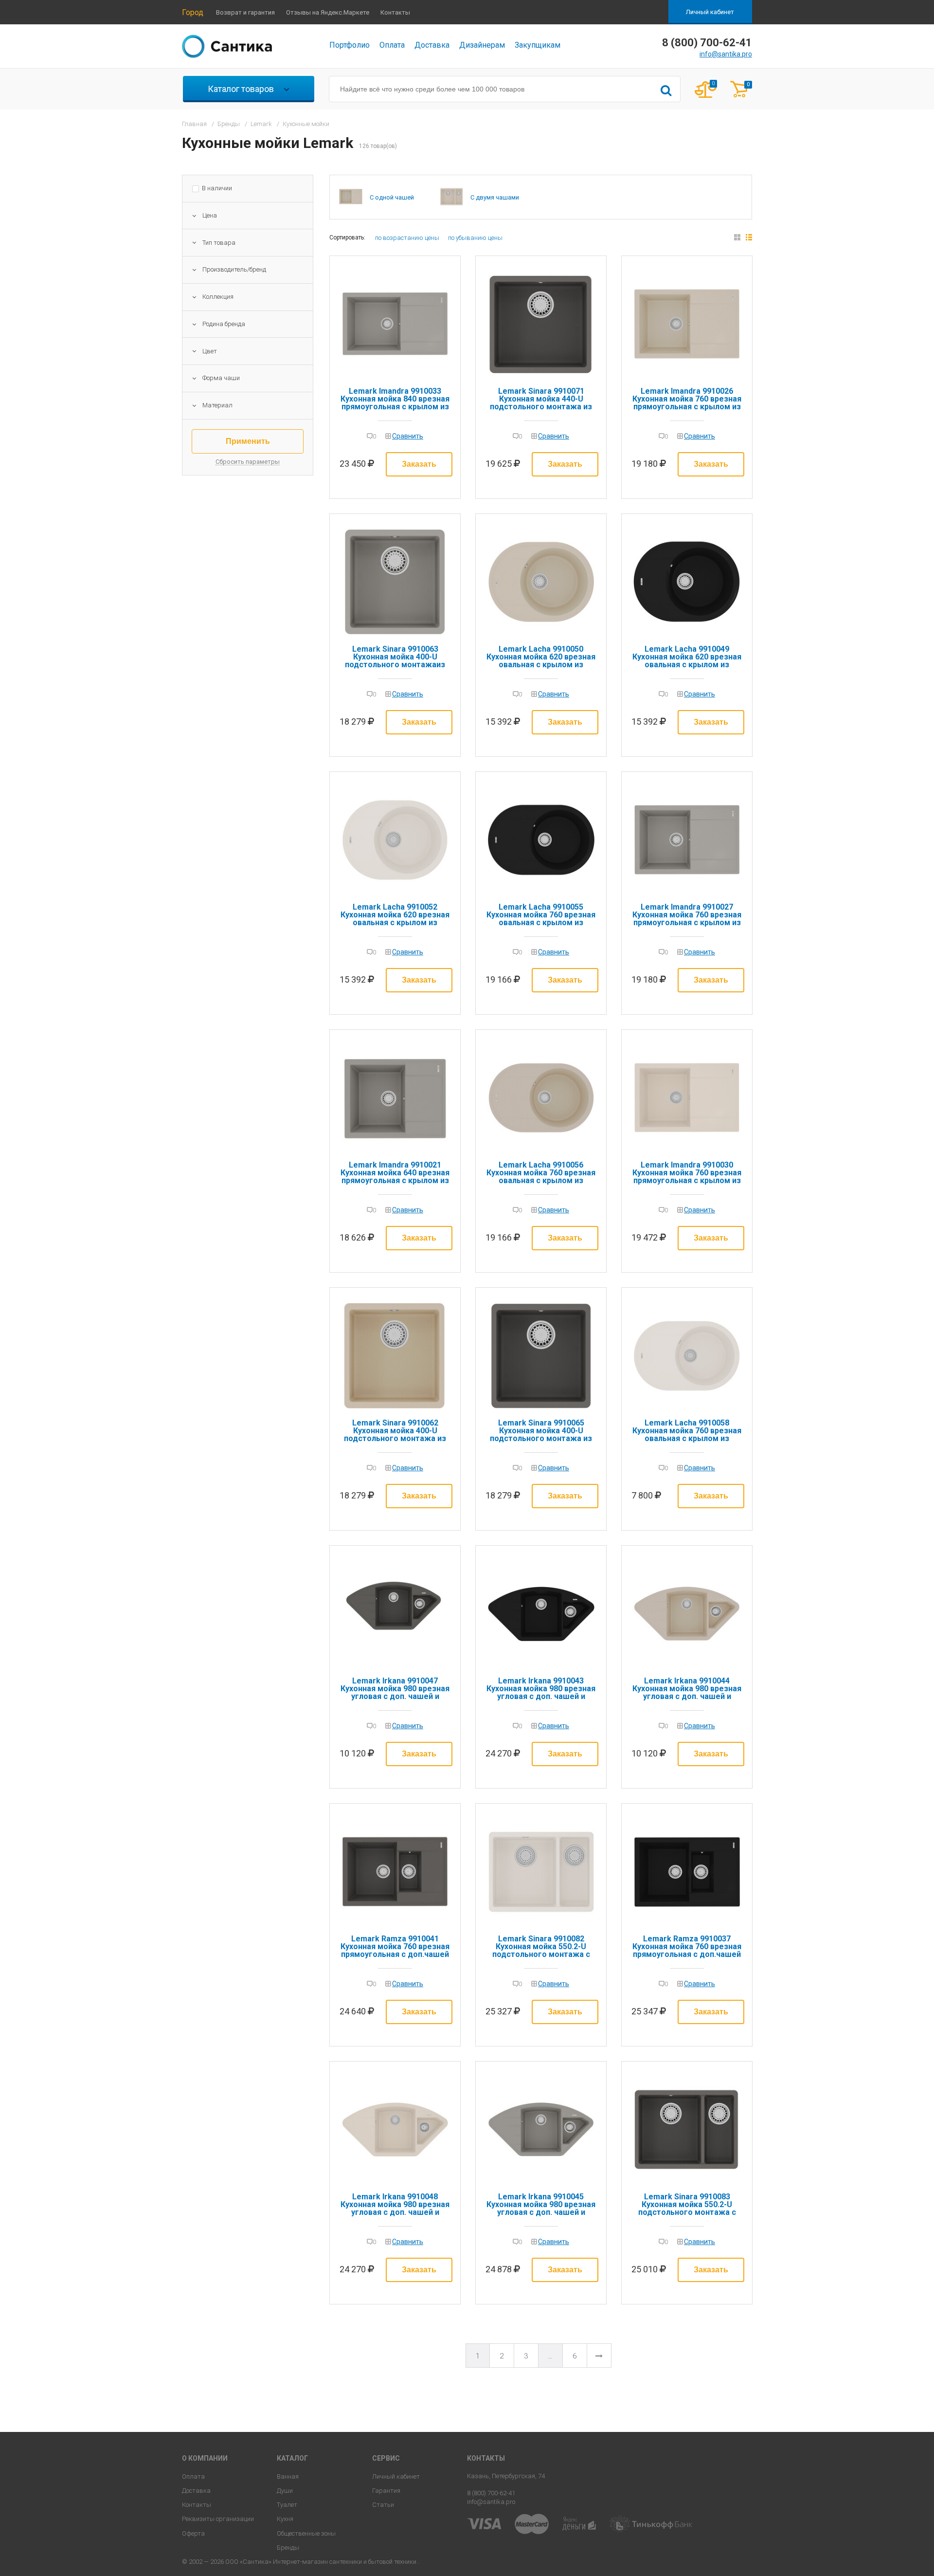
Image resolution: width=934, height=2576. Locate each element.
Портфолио (350, 45)
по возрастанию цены (407, 238)
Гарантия (386, 2491)
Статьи (383, 2505)
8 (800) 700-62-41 (491, 2493)
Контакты (395, 12)
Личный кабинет (710, 12)
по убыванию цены (475, 238)
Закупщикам (538, 45)
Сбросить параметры (248, 462)
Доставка (432, 45)
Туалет (287, 2505)
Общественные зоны (306, 2533)
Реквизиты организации (218, 2519)
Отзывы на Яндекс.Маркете (328, 12)
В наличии (217, 188)
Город (193, 12)
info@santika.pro (726, 54)
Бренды (288, 2548)
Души (285, 2491)
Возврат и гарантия (245, 12)
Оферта (193, 2533)
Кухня (285, 2519)
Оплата (392, 45)
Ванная (288, 2476)
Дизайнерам (482, 45)
